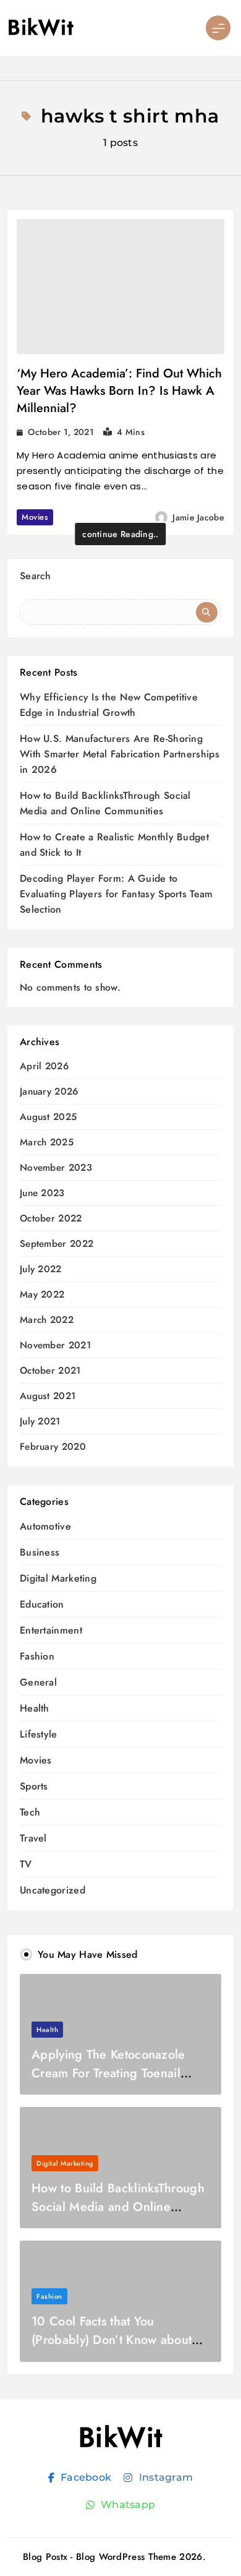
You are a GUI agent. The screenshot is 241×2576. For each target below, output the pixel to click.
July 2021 (40, 1422)
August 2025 (48, 1117)
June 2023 (42, 1193)
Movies (35, 517)
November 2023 (56, 1168)
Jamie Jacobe (198, 517)
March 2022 (47, 1320)
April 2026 (44, 1066)
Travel (33, 1838)
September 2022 (57, 1244)
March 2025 (47, 1143)
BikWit (40, 28)
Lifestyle (39, 1734)
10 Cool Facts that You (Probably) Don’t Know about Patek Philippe (112, 2340)
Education (42, 1604)
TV (26, 1864)
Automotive (45, 1526)
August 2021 (48, 1396)
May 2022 (42, 1295)
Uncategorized (53, 1890)
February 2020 (53, 1447)
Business (40, 1552)
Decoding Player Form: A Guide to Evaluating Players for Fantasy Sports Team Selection (116, 894)
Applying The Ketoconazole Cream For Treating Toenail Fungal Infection (108, 2073)
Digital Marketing (58, 1578)
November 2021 (55, 1346)
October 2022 (51, 1219)
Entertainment (51, 1630)
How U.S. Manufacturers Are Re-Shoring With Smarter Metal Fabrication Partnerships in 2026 (120, 754)
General (38, 1682)
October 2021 (50, 1371)
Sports (34, 1786)
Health (35, 1708)
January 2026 (49, 1092)
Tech (30, 1812)
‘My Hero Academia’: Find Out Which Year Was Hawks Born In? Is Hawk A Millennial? (119, 391)
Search (36, 576)
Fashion (37, 1656)
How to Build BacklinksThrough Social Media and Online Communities (118, 2207)
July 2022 (41, 1269)
